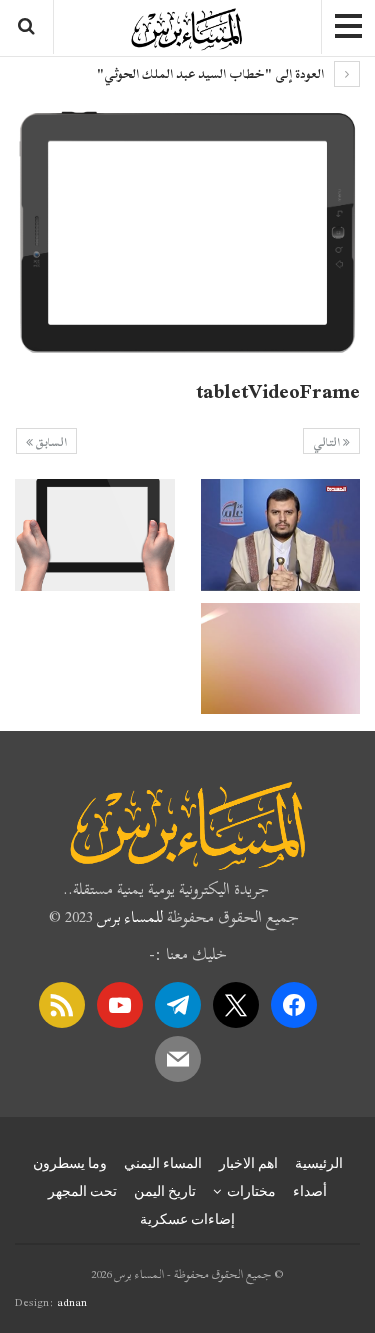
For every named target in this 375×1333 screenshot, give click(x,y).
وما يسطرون (70, 1163)
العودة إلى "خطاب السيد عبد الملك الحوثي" (212, 74)
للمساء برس (130, 917)
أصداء (310, 1191)
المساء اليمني (163, 1163)
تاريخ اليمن (165, 1191)
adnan (72, 1302)
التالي (328, 442)
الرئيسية (319, 1163)
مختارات (251, 1191)
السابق (50, 442)
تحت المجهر (82, 1191)
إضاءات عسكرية (187, 1219)
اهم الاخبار (248, 1163)
